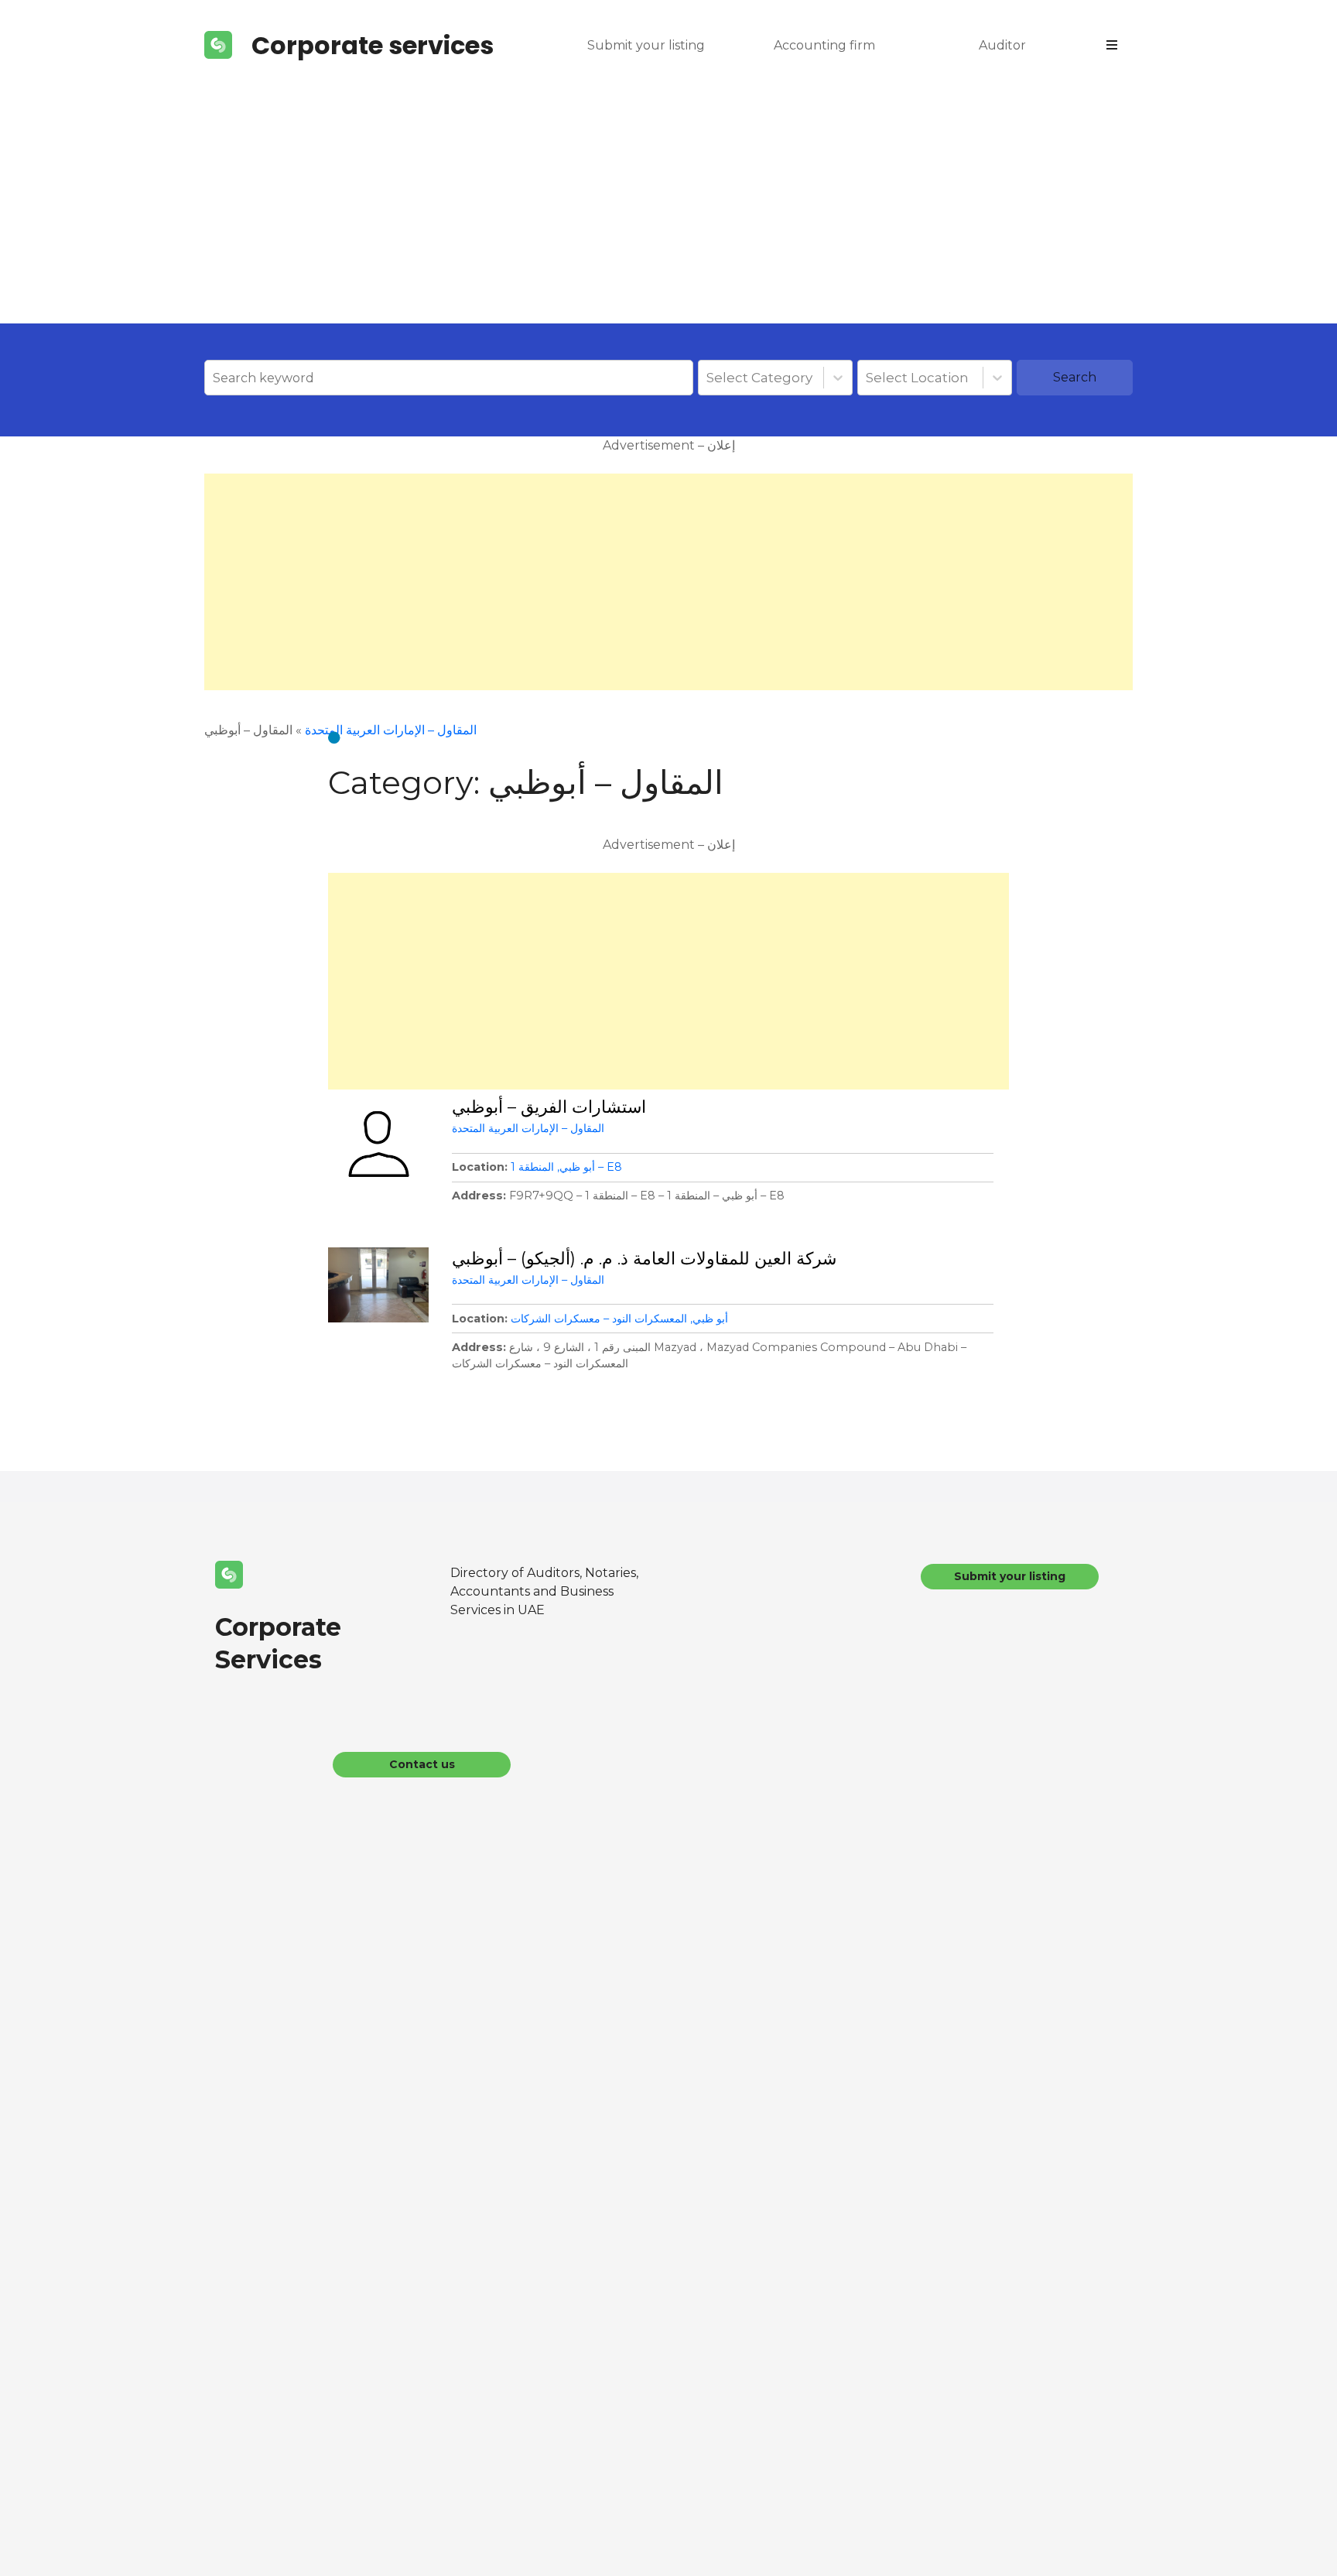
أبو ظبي (577, 1167)
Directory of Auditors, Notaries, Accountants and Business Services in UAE (544, 1591)
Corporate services (373, 45)
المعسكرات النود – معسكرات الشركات (599, 1319)
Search (1075, 377)
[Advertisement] (668, 207)
